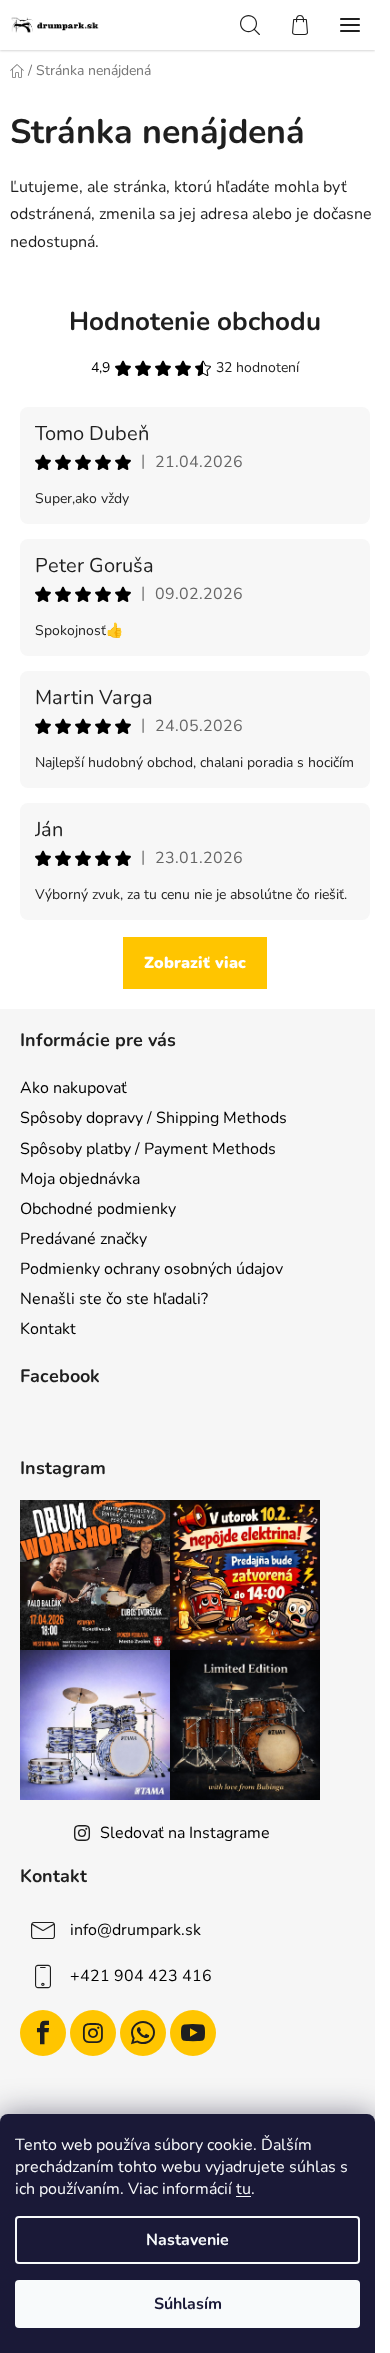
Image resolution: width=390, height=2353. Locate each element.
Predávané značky (83, 1239)
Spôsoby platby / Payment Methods (148, 1149)
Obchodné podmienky (98, 1209)
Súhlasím (188, 2304)
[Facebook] (43, 2033)
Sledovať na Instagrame (185, 1833)
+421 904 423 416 (141, 1976)
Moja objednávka (80, 1179)
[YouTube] (193, 2033)
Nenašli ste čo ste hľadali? (114, 1299)
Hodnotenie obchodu (195, 321)
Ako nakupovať (73, 1088)
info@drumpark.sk (135, 1930)
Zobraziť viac (195, 963)
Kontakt (48, 1329)
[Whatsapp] (143, 2033)
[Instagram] (93, 2033)
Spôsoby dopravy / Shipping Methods (153, 1118)
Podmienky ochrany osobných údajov (151, 1269)
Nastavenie (187, 2240)
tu (243, 2189)
